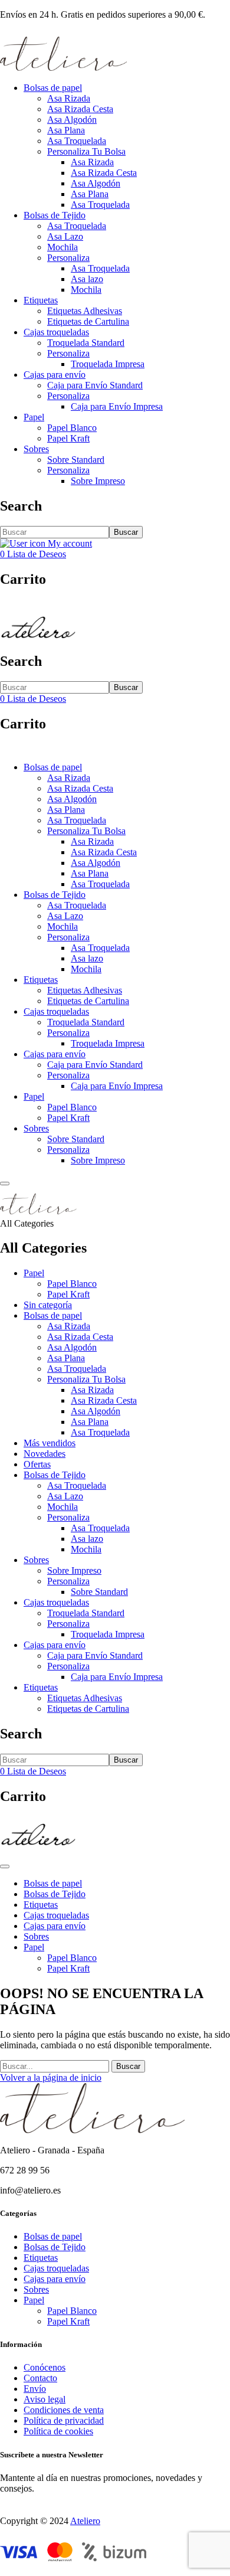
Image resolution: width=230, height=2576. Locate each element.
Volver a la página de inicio (51, 2078)
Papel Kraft (68, 438)
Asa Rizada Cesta (80, 109)
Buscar (126, 532)
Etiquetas (41, 300)
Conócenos (45, 2367)
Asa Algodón (72, 120)
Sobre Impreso (98, 481)
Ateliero (85, 2521)
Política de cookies (58, 2431)
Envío (35, 2389)
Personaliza (68, 258)
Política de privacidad (64, 2420)
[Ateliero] (63, 68)
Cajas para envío (55, 375)
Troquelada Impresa (108, 364)
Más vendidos (50, 1443)
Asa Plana (66, 130)
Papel (34, 417)
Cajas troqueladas (56, 332)
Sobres (36, 449)
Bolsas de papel (53, 88)
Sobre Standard (76, 460)
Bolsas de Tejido (55, 215)
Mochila (63, 247)
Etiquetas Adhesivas (85, 311)
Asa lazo (87, 279)
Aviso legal (45, 2399)
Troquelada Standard (86, 343)
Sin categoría (48, 1305)
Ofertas (37, 1464)
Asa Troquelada (77, 141)
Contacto (40, 2378)
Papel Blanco (72, 428)
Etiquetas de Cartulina (88, 321)
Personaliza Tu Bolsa (86, 151)
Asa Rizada (69, 98)
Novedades (45, 1454)
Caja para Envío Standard (95, 385)
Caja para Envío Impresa (117, 406)
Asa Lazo (65, 236)
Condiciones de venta (64, 2410)
